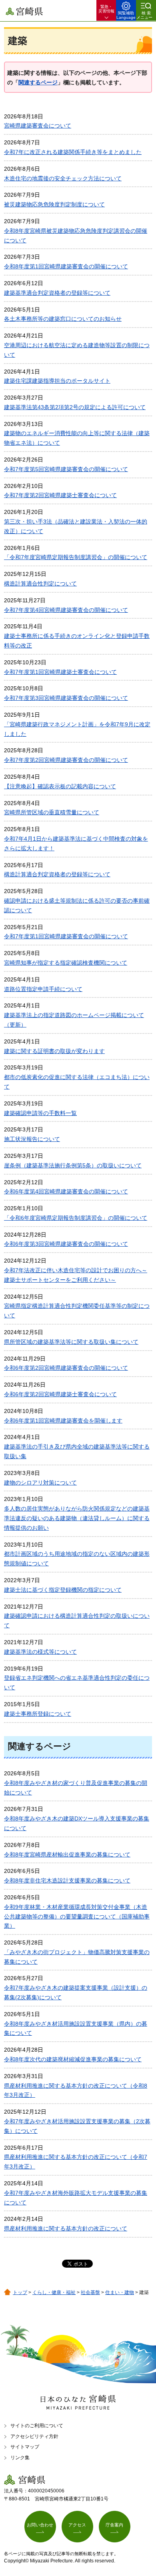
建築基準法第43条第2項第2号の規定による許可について (75, 407)
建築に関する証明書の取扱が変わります (54, 1051)
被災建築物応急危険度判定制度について (54, 204)
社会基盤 (90, 2292)
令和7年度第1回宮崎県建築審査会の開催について (66, 936)
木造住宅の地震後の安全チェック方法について (63, 178)
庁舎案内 (114, 2525)
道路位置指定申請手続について (43, 989)
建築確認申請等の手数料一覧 (40, 1113)
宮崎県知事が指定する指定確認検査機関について (66, 963)
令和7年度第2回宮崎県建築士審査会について (60, 495)
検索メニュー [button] (144, 15)
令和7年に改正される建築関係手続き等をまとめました (73, 152)
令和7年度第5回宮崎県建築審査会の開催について (66, 469)
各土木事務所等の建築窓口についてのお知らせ (63, 319)
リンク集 (20, 2458)
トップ (20, 2292)
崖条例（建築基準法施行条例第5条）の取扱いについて (73, 1165)
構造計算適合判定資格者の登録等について (57, 874)
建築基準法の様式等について (40, 1652)
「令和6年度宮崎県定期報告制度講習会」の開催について (76, 1218)
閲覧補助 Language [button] (126, 15)
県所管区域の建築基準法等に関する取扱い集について (71, 1342)
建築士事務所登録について (38, 1714)
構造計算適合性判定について (40, 584)
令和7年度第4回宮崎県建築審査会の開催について (66, 610)
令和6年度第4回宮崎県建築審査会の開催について (66, 1191)
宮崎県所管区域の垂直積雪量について (52, 812)
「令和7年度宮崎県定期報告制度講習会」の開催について (76, 557)
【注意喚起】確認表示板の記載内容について (60, 786)
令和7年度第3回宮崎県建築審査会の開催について (66, 698)
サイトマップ (25, 2447)
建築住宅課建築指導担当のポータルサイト (57, 381)
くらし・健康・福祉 (54, 2292)
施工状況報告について (32, 1139)
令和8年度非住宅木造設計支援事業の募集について (67, 1881)
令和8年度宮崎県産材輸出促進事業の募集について (67, 1855)
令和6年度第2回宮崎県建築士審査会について (60, 1394)
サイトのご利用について (37, 2426)
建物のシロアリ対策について (40, 1483)
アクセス (77, 2525)
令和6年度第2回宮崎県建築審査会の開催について (66, 1368)
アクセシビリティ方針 (34, 2436)
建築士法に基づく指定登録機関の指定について (63, 1590)
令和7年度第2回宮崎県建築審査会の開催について (66, 760)
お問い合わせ (40, 2525)
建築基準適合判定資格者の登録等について (57, 293)
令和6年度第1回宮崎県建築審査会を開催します (63, 1421)
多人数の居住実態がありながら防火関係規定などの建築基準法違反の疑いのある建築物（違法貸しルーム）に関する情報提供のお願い (77, 1518)
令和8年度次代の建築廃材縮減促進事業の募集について (73, 2059)
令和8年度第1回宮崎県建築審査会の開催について (66, 266)
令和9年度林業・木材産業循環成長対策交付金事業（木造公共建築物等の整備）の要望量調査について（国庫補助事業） (77, 1917)
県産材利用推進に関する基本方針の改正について (66, 2228)
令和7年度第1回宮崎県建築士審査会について (60, 672)
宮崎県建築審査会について (38, 126)
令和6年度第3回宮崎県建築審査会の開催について (66, 1244)
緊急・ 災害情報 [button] (106, 9)
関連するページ (38, 82)
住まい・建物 (120, 2292)
